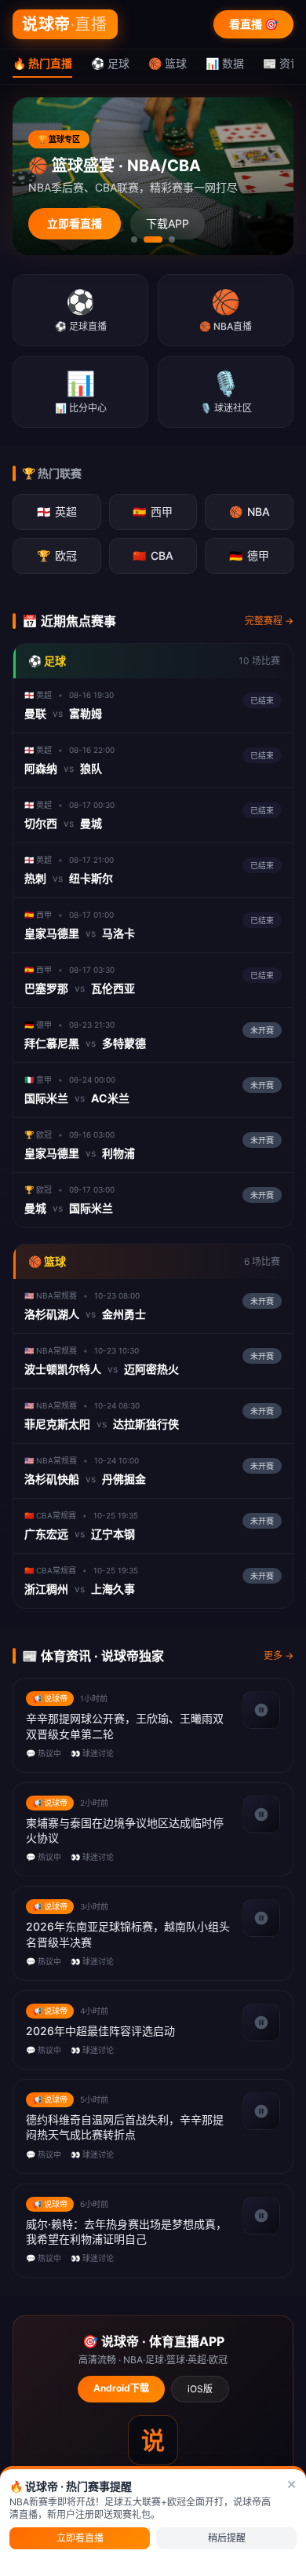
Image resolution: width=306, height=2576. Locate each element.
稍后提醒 (227, 2538)
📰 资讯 (282, 63)
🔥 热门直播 (42, 63)
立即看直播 (75, 223)
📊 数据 (225, 63)
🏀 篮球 (168, 63)
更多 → (279, 1655)
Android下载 (121, 2388)
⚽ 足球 (110, 63)
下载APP (168, 223)
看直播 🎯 (253, 24)
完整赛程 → (269, 621)
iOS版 (200, 2389)
